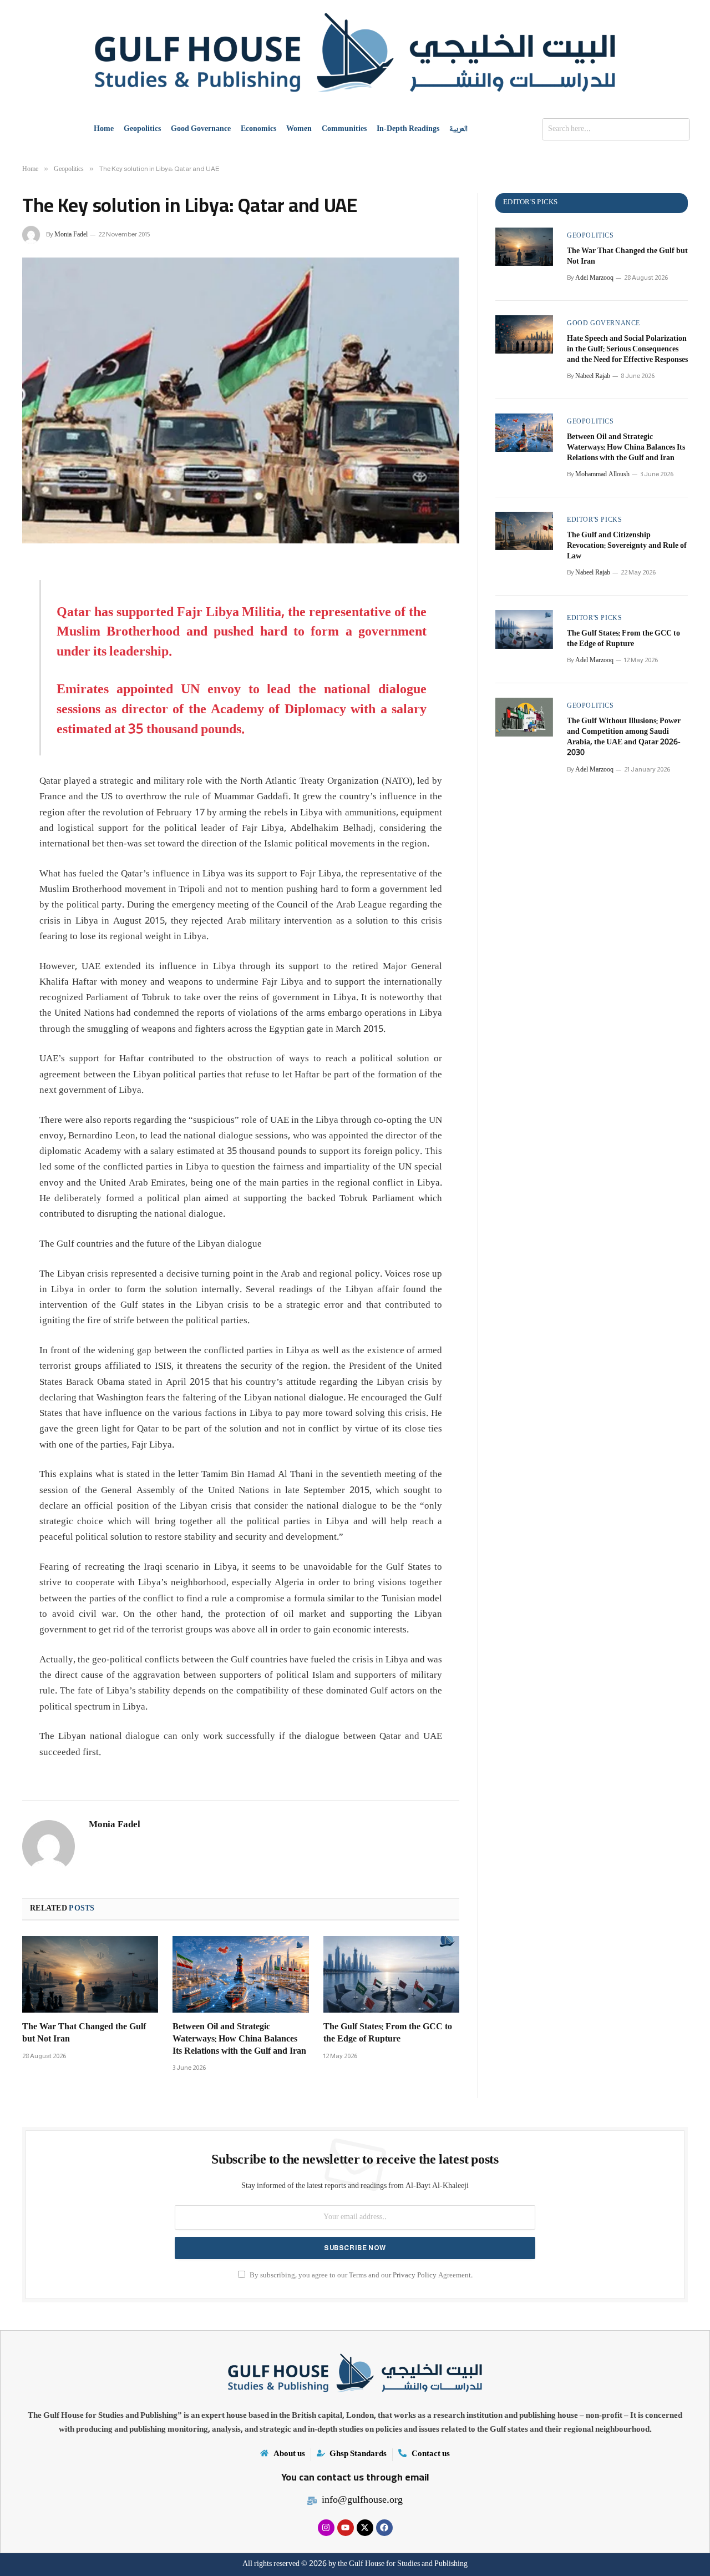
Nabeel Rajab (593, 377)
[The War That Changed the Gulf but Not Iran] (90, 1974)
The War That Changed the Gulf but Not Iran (84, 2034)
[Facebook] (384, 2528)
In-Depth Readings (408, 129)
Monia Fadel (71, 235)
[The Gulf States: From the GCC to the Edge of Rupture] (391, 1974)
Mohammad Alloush (602, 475)
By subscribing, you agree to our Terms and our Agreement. (360, 2276)
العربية (458, 129)
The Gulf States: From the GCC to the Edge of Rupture (388, 2034)
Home (104, 129)
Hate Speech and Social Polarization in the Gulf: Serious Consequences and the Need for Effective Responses (627, 350)
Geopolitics (142, 129)
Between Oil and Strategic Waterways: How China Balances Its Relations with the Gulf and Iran (239, 2040)
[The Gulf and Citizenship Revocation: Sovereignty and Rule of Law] (524, 531)
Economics (258, 129)
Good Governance (201, 129)
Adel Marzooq (594, 278)
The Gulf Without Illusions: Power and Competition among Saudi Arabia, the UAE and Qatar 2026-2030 (624, 738)
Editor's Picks (594, 521)
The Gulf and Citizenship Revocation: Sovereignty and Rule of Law (627, 546)
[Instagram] (326, 2528)
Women (299, 129)
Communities (344, 129)
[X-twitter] (365, 2528)
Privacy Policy (415, 2276)
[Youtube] (346, 2528)
